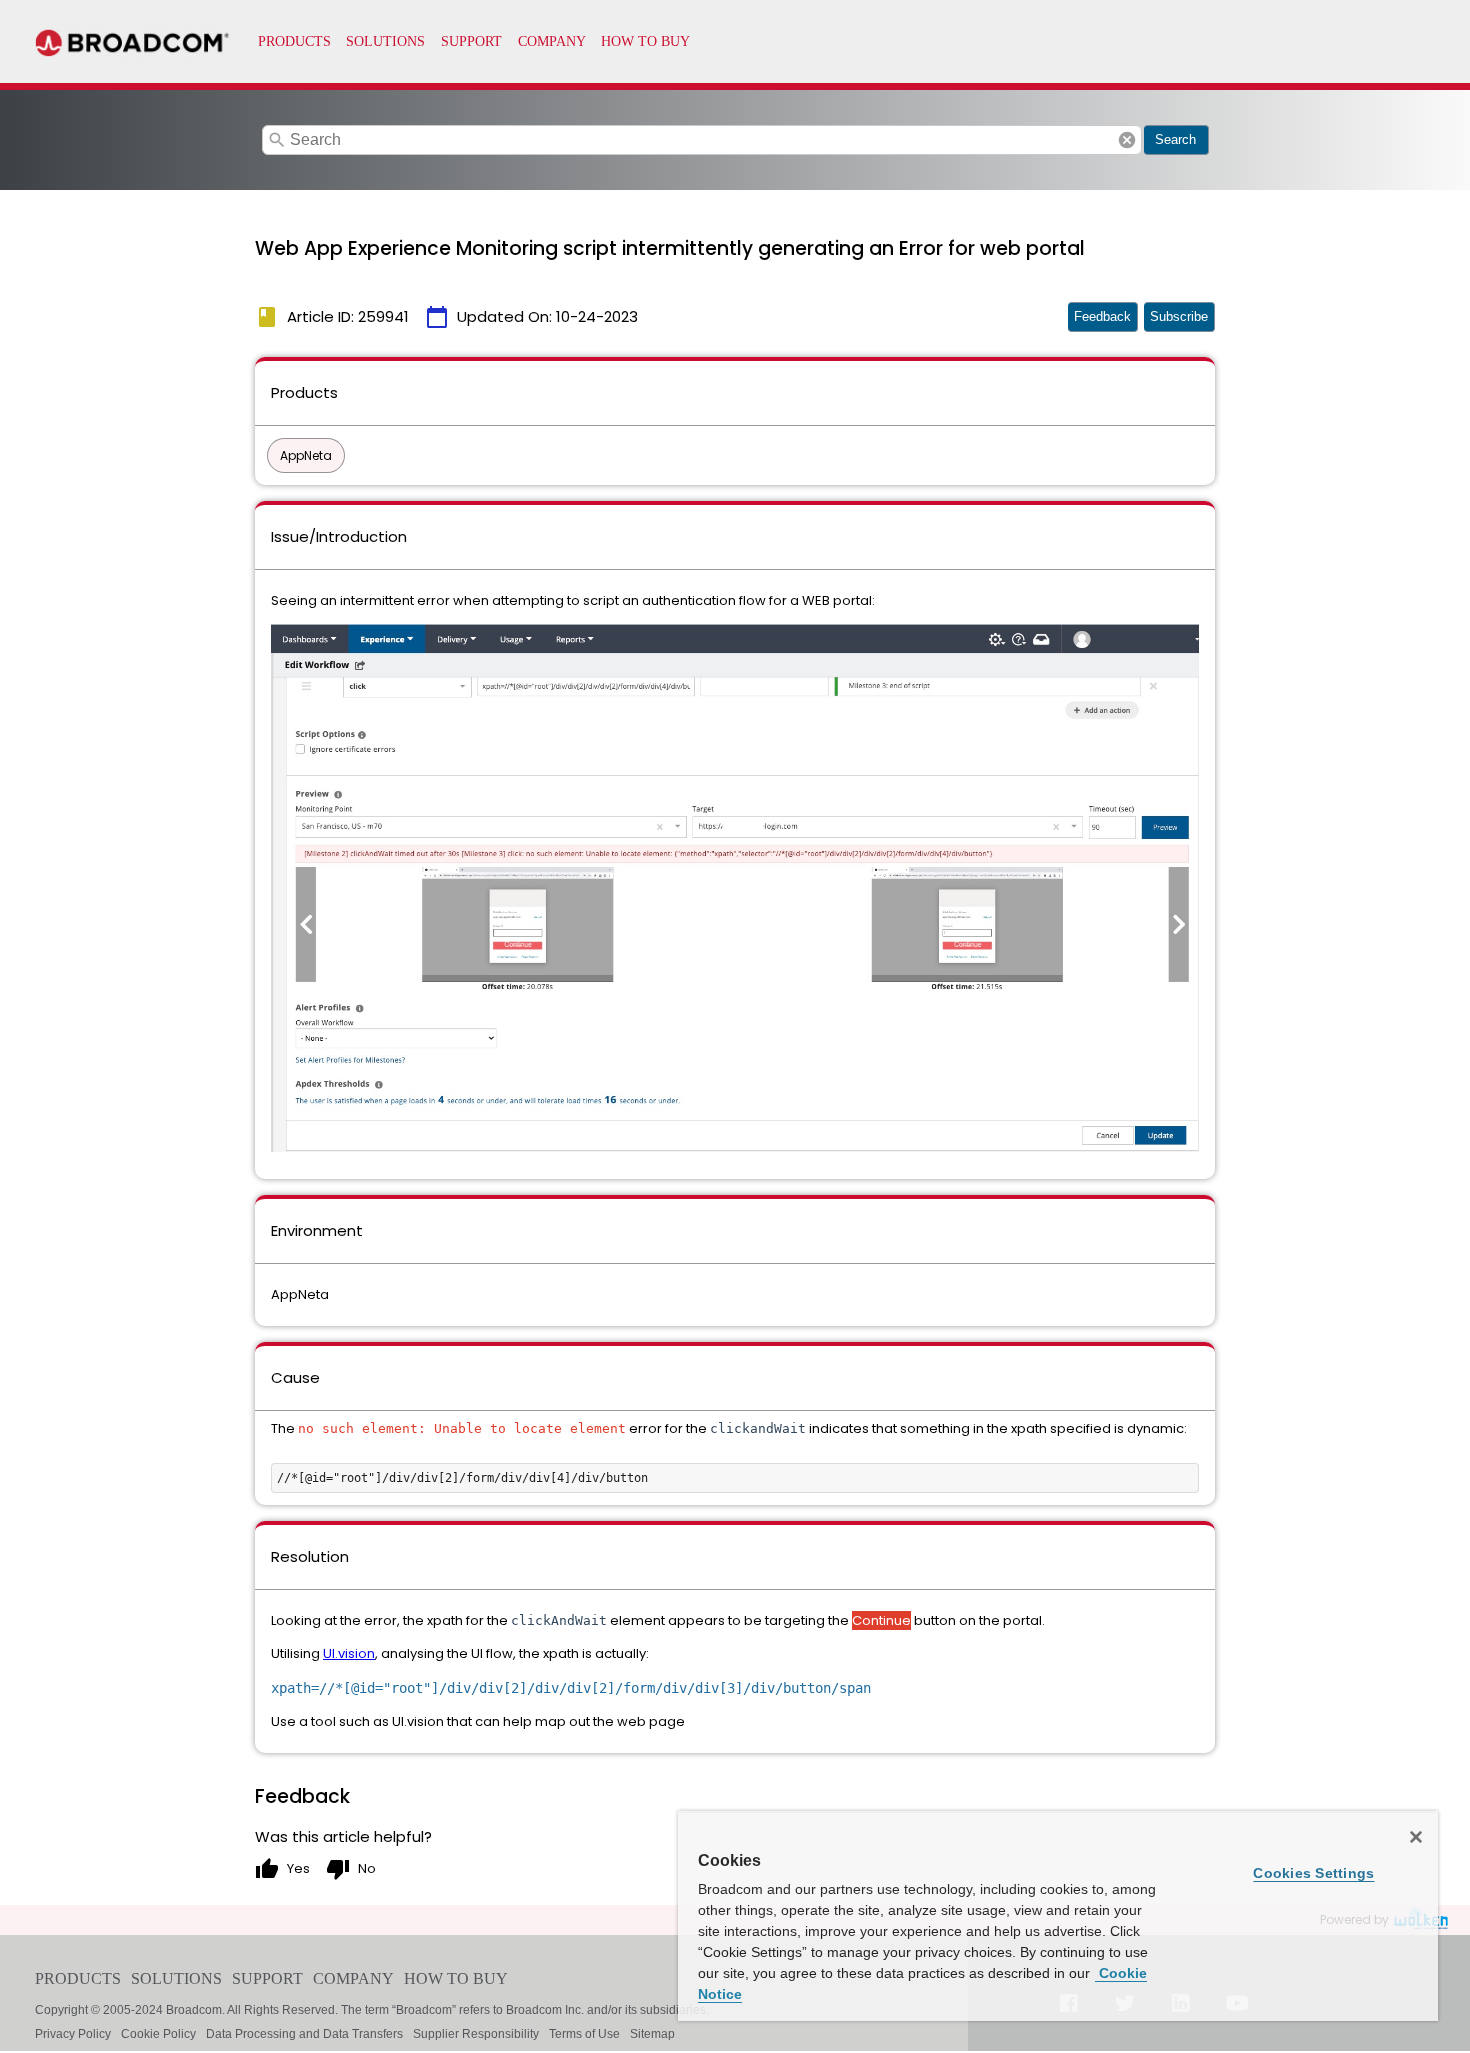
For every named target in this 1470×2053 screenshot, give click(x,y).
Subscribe (1179, 316)
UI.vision (349, 1653)
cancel (1127, 140)
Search (1175, 139)
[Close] (1416, 1837)
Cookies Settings (1313, 1873)
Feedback (1102, 316)
